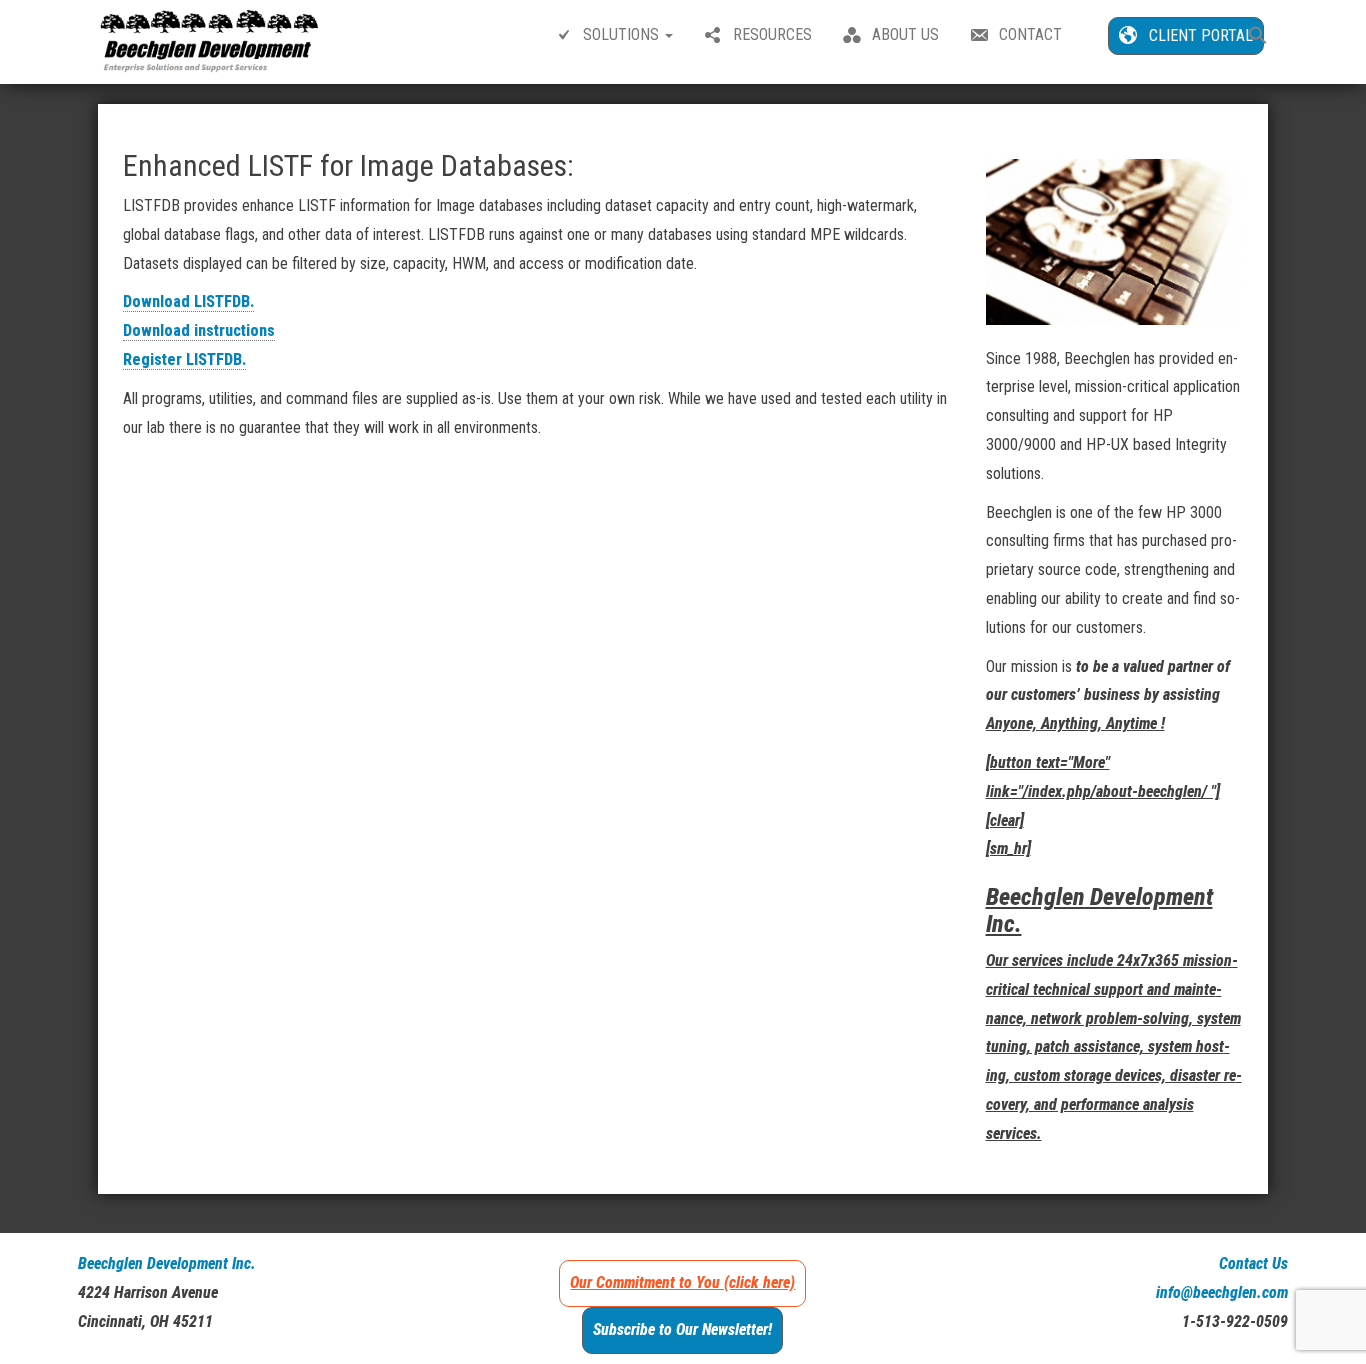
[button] (1258, 37)
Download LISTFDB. (188, 301)
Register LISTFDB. (184, 359)
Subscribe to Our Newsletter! (682, 1329)
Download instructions (199, 330)
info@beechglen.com (1222, 1292)
